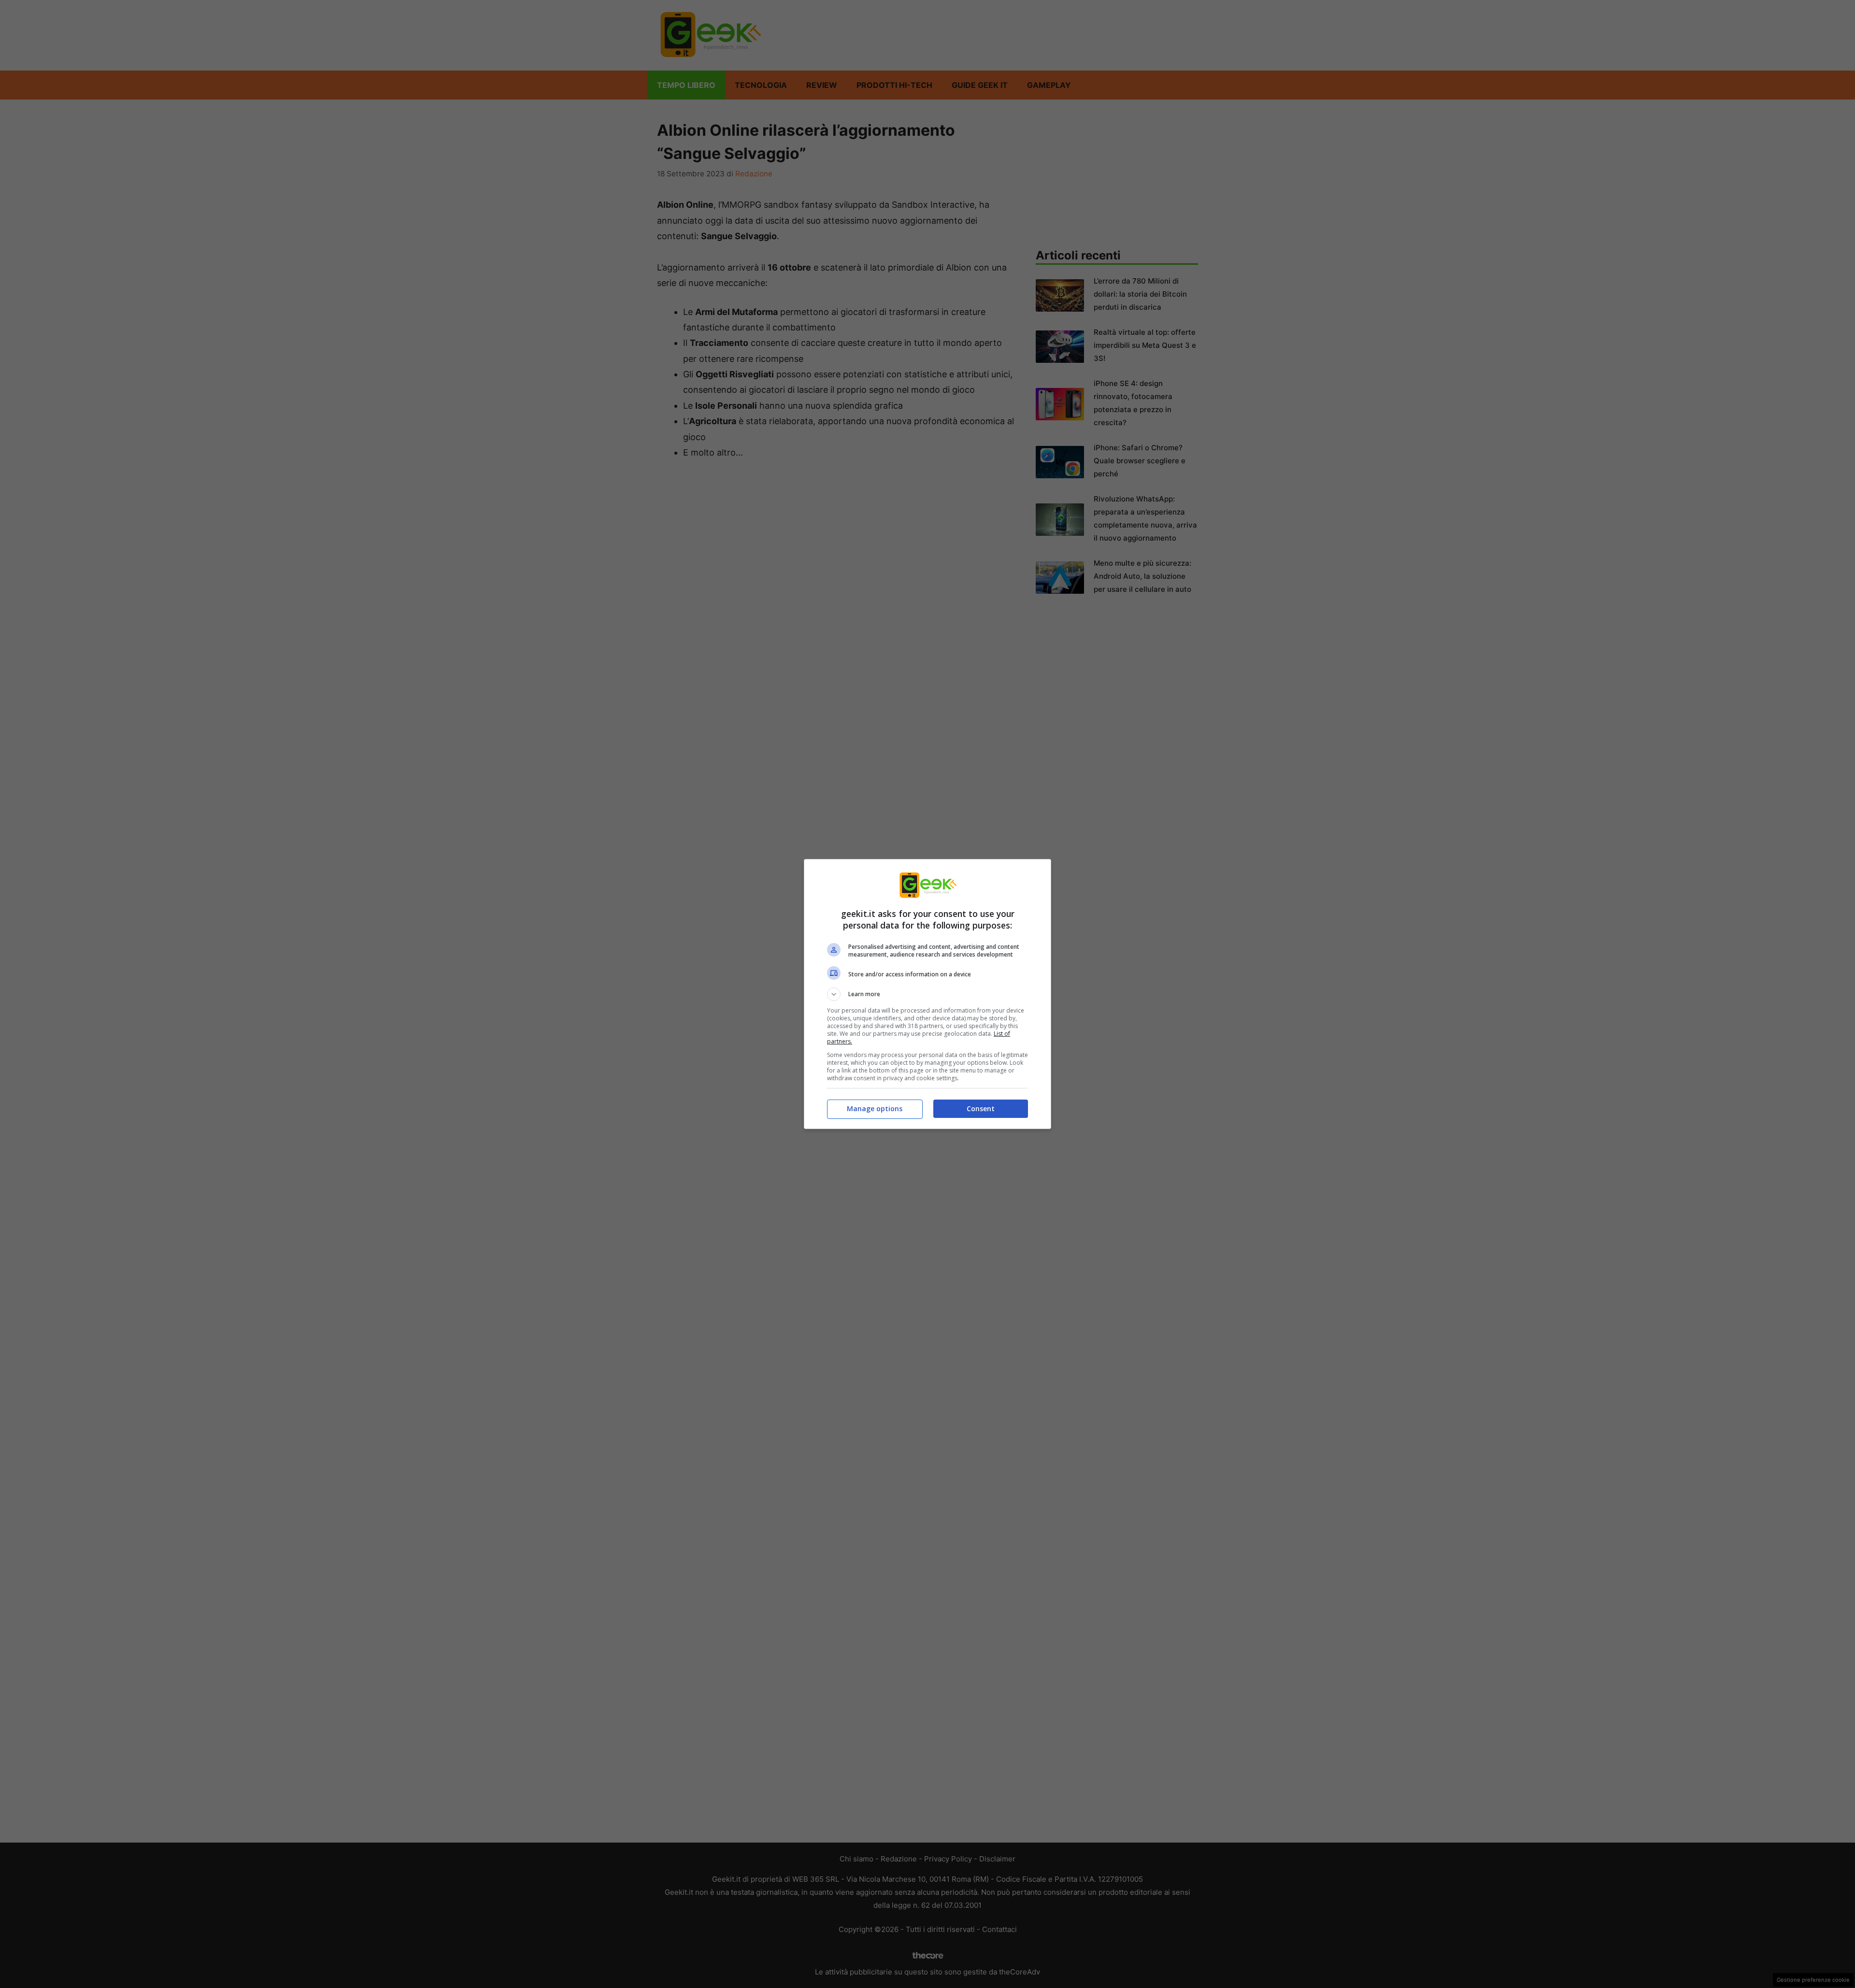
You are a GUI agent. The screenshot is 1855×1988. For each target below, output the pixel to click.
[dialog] (927, 994)
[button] (927, 994)
